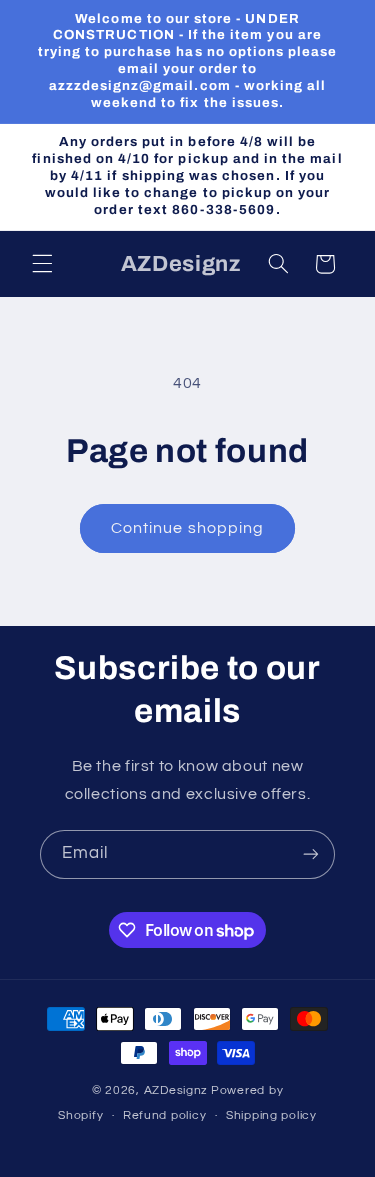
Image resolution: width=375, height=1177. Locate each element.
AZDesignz (176, 1090)
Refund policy (165, 1115)
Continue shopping (187, 528)
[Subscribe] (311, 854)
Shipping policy (271, 1115)
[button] (42, 264)
